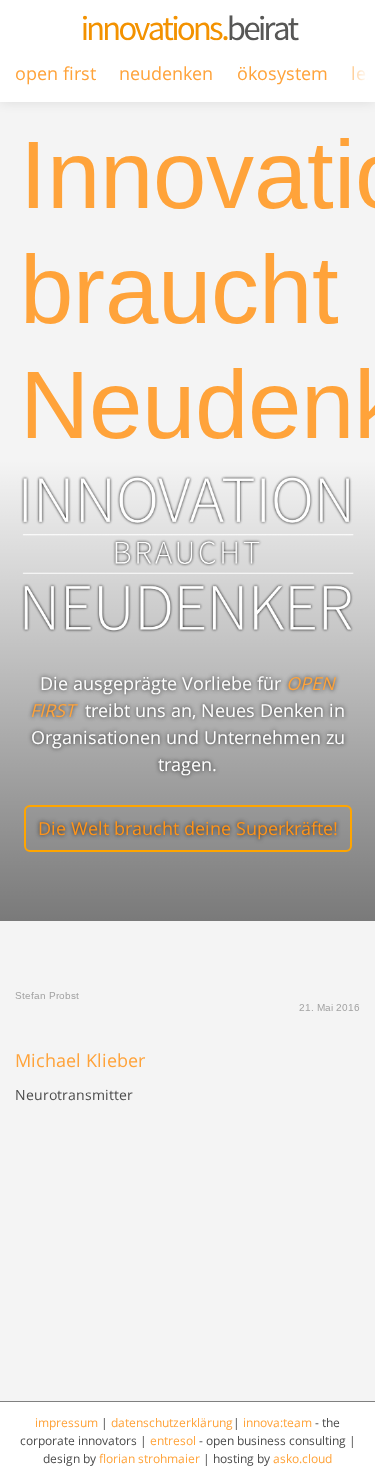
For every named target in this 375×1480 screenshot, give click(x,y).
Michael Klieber (80, 1061)
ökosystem (282, 73)
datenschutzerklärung (172, 1422)
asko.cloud (302, 1458)
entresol (173, 1440)
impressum (66, 1422)
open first (55, 73)
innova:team (277, 1422)
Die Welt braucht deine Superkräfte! (188, 828)
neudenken (166, 73)
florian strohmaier (149, 1458)
